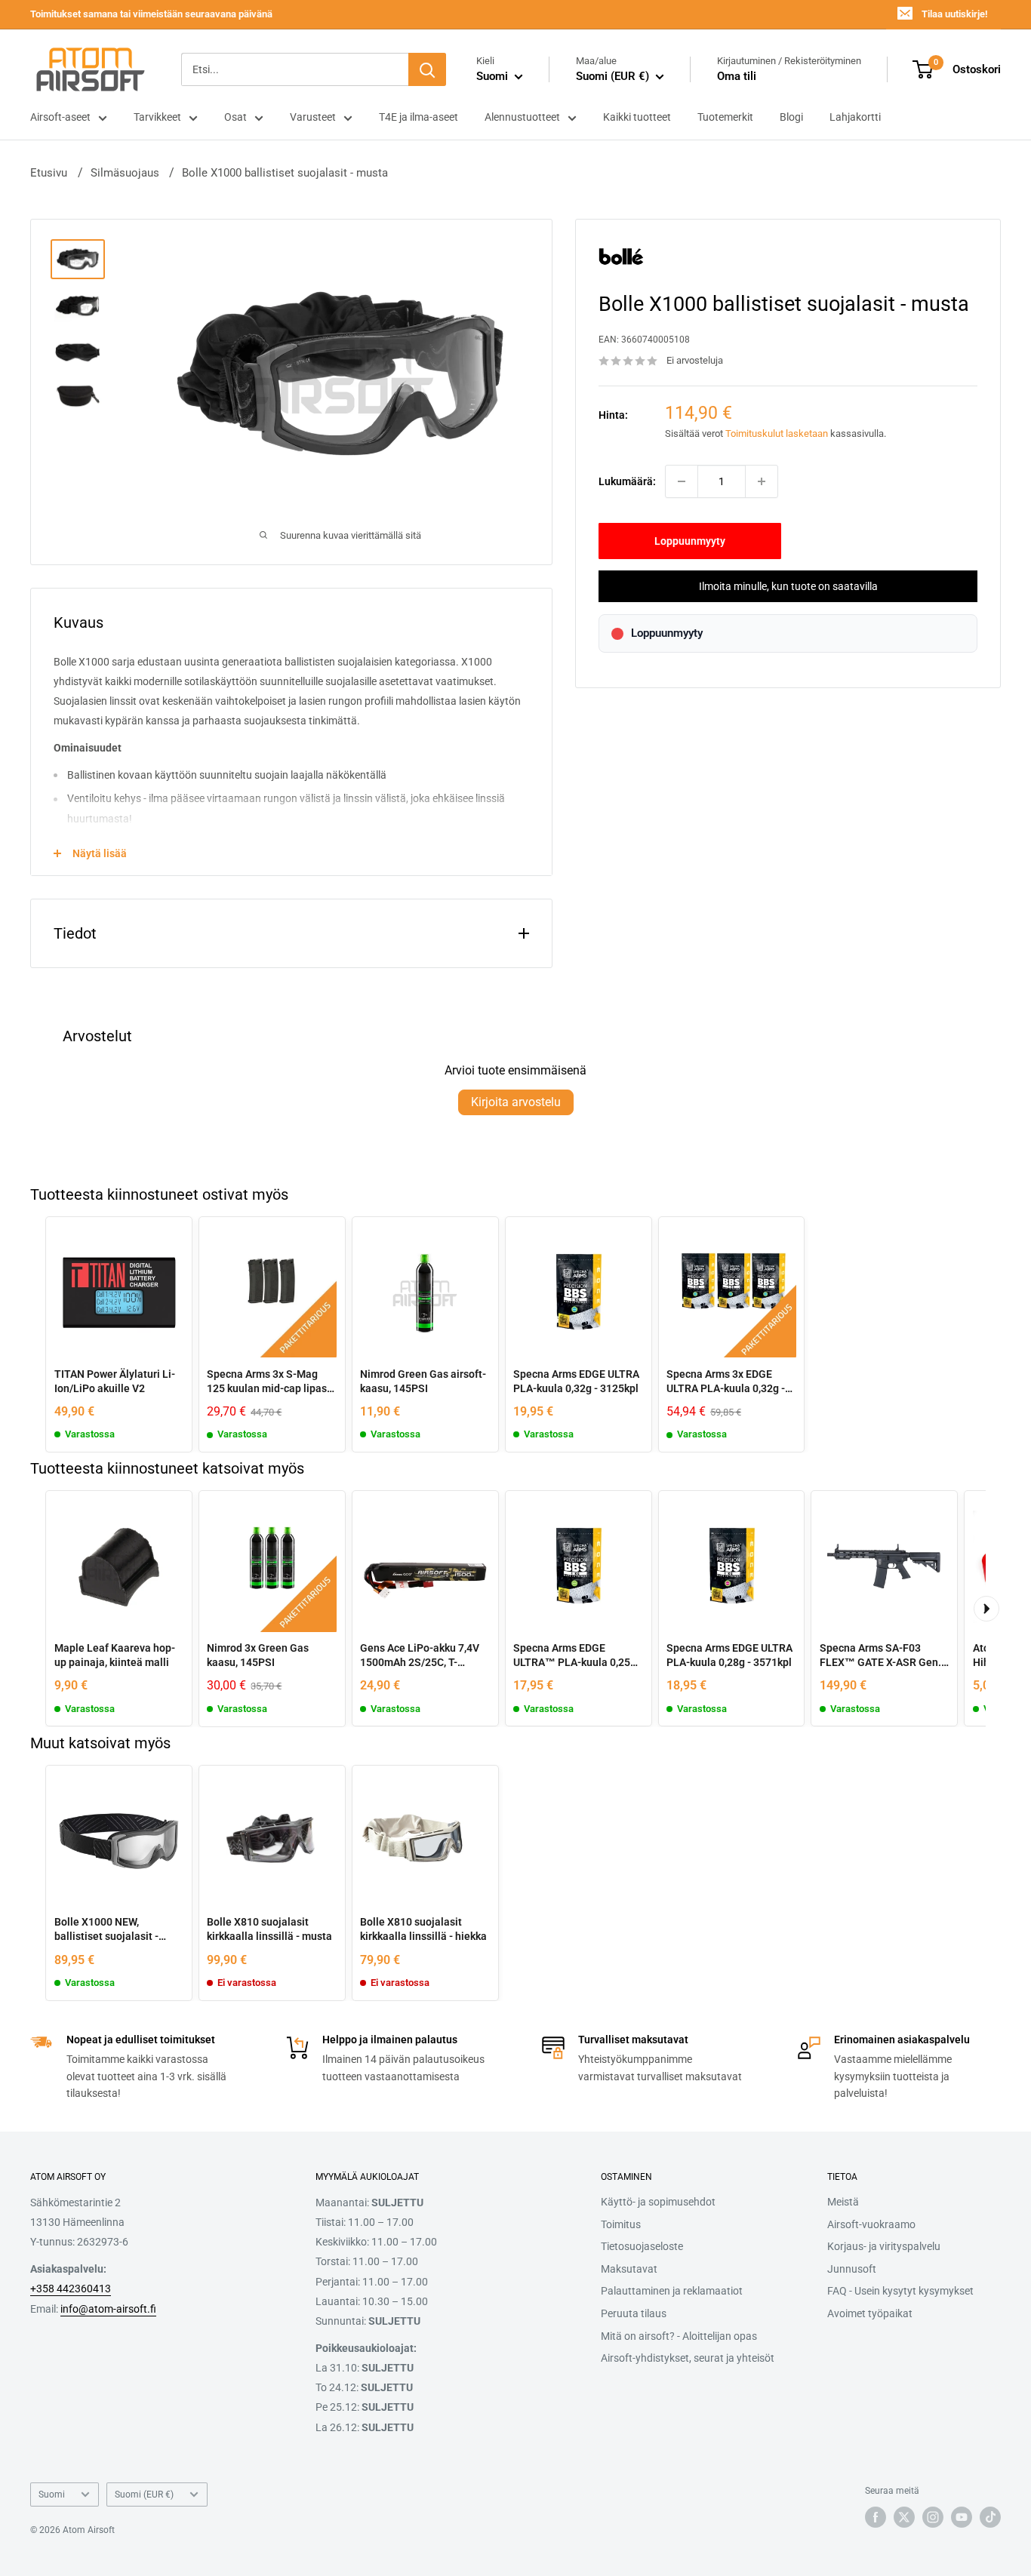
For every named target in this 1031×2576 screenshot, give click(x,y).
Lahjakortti (855, 117)
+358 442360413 (71, 2289)
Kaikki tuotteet (637, 117)
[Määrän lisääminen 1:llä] (762, 481)
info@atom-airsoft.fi (108, 2309)
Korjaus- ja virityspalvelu (884, 2246)
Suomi (52, 2495)
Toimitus (621, 2224)
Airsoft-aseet (60, 117)
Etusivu (49, 173)
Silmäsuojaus (125, 173)
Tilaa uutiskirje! (954, 14)
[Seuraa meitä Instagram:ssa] (933, 2517)
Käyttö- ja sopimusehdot (658, 2202)
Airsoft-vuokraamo (871, 2224)
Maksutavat (629, 2269)
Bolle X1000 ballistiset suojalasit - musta (285, 173)
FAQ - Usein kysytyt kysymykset (900, 2291)
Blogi (791, 117)
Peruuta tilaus (634, 2313)
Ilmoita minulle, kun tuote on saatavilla (788, 586)
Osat (235, 117)
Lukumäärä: (627, 481)
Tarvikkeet (157, 117)
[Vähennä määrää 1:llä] (682, 481)
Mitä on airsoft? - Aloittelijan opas (679, 2336)
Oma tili (737, 76)
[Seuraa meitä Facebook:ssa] (876, 2517)
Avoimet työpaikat (870, 2313)
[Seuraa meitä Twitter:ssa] (904, 2517)
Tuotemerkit (725, 117)
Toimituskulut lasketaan (777, 434)
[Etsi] (427, 69)
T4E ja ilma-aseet (419, 117)
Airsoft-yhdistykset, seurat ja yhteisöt (688, 2358)
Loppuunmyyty (690, 541)
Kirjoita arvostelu (516, 1102)
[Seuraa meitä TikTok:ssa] (990, 2517)
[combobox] (295, 69)
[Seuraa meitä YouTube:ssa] (962, 2517)
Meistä (843, 2202)
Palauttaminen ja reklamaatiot (672, 2291)
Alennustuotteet (522, 117)
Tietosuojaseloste (642, 2246)
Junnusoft (852, 2269)
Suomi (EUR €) (144, 2495)
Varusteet (313, 117)
